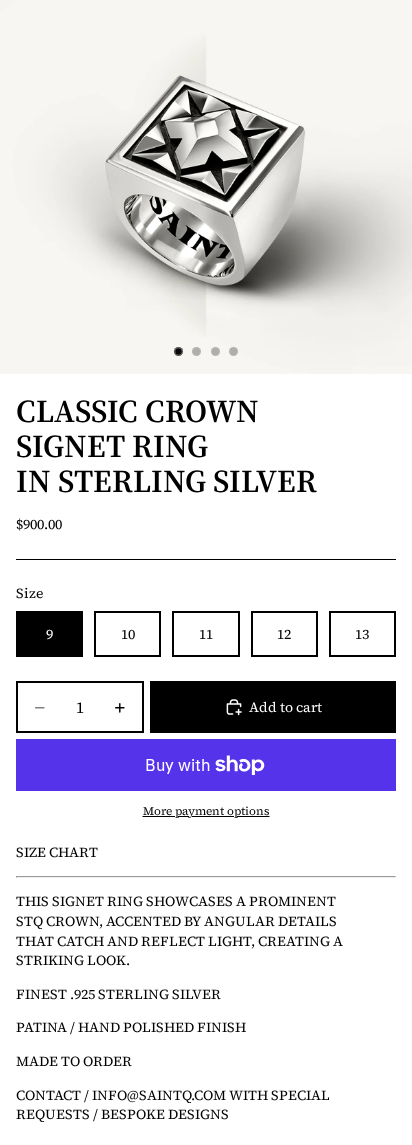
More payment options (206, 811)
